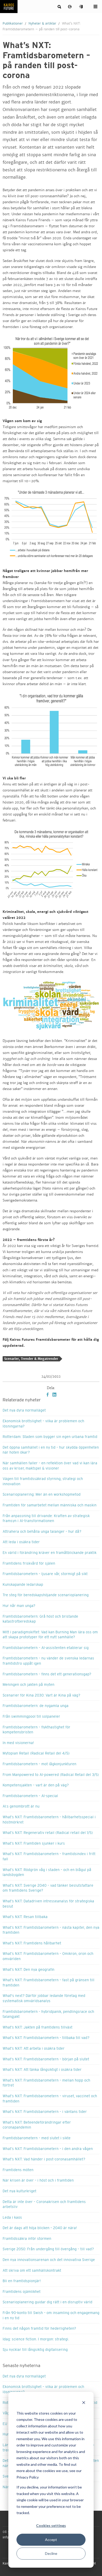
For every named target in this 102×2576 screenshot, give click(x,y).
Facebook (48, 1395)
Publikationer (13, 24)
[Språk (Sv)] (70, 7)
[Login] (81, 7)
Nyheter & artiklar (42, 24)
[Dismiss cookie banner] (84, 2403)
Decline (51, 2553)
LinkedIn (54, 1395)
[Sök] (60, 7)
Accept (51, 2540)
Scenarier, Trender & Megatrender (31, 1359)
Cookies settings (51, 2525)
